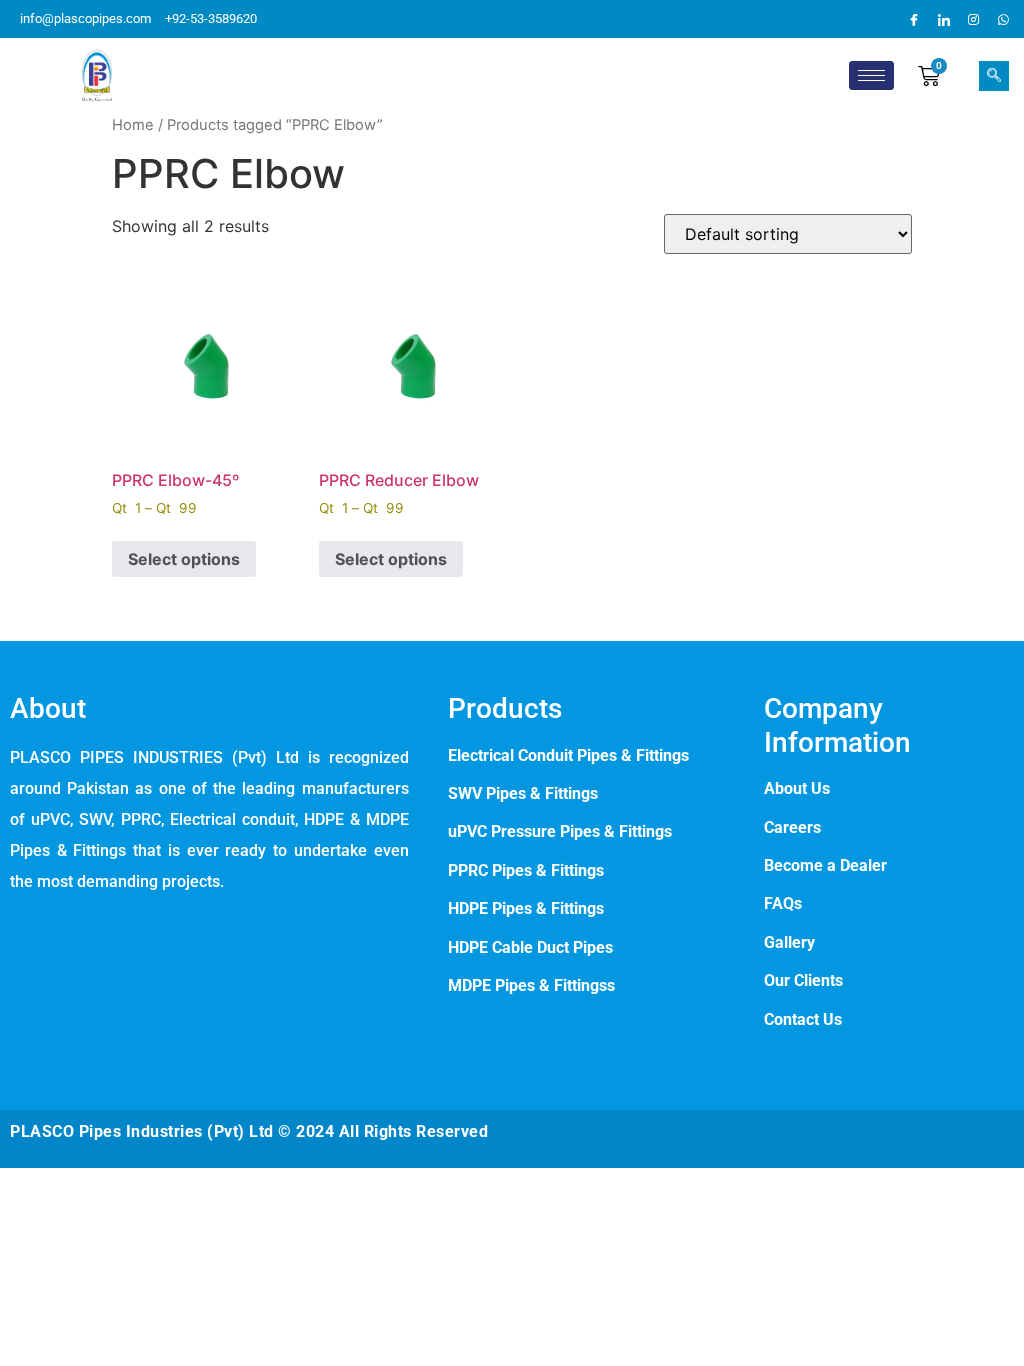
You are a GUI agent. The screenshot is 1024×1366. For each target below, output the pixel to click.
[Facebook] (914, 19)
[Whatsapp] (1004, 19)
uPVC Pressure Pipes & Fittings (560, 831)
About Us (797, 788)
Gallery (789, 942)
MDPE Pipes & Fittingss (531, 985)
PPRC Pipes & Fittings (528, 870)
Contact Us (803, 1019)
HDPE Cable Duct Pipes (530, 947)
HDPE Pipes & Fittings (526, 908)
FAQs (783, 903)
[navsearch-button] (994, 76)
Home (133, 125)
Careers (792, 827)
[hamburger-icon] (871, 75)
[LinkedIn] (944, 19)
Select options (184, 559)
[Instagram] (974, 19)
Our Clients (803, 980)
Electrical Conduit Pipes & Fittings (568, 755)
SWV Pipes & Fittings (523, 793)
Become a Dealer (825, 865)
